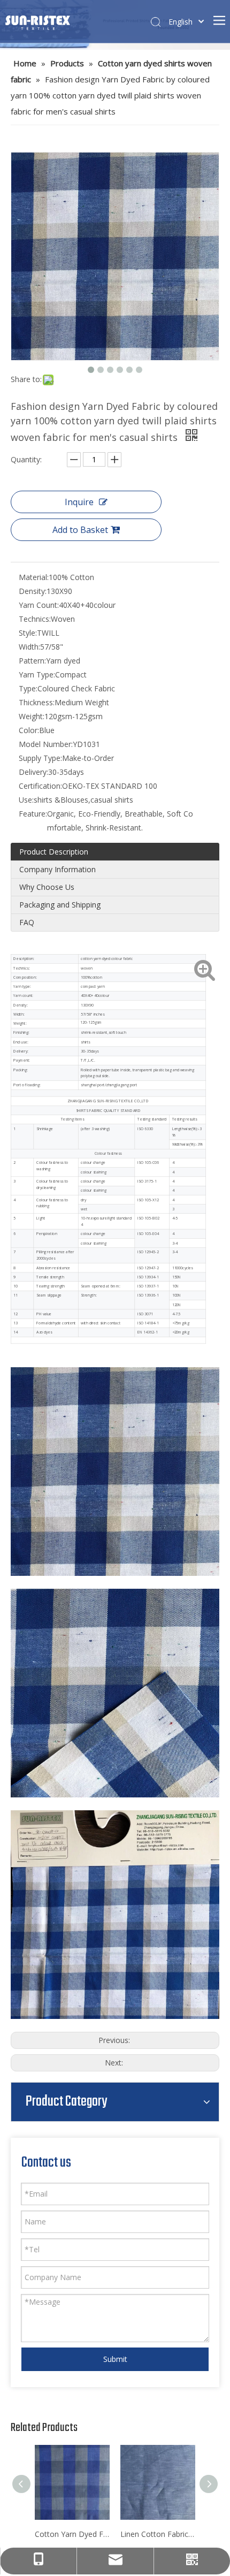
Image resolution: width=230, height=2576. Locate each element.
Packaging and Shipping (60, 905)
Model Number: (46, 744)
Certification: (40, 786)
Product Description (54, 852)
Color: (29, 730)
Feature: (33, 814)
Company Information (57, 869)
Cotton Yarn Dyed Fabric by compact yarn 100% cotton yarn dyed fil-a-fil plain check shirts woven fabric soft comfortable (72, 2534)
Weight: (32, 716)
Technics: (35, 619)
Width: (29, 647)
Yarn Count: (39, 605)
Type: (28, 688)
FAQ (27, 922)
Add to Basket (80, 530)
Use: (26, 800)
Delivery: (33, 772)
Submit (115, 2359)
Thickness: (37, 702)
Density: (33, 591)
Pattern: (32, 661)
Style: (28, 633)
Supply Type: (40, 758)
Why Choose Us (47, 887)
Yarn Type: (37, 675)
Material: (34, 577)
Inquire (79, 502)
